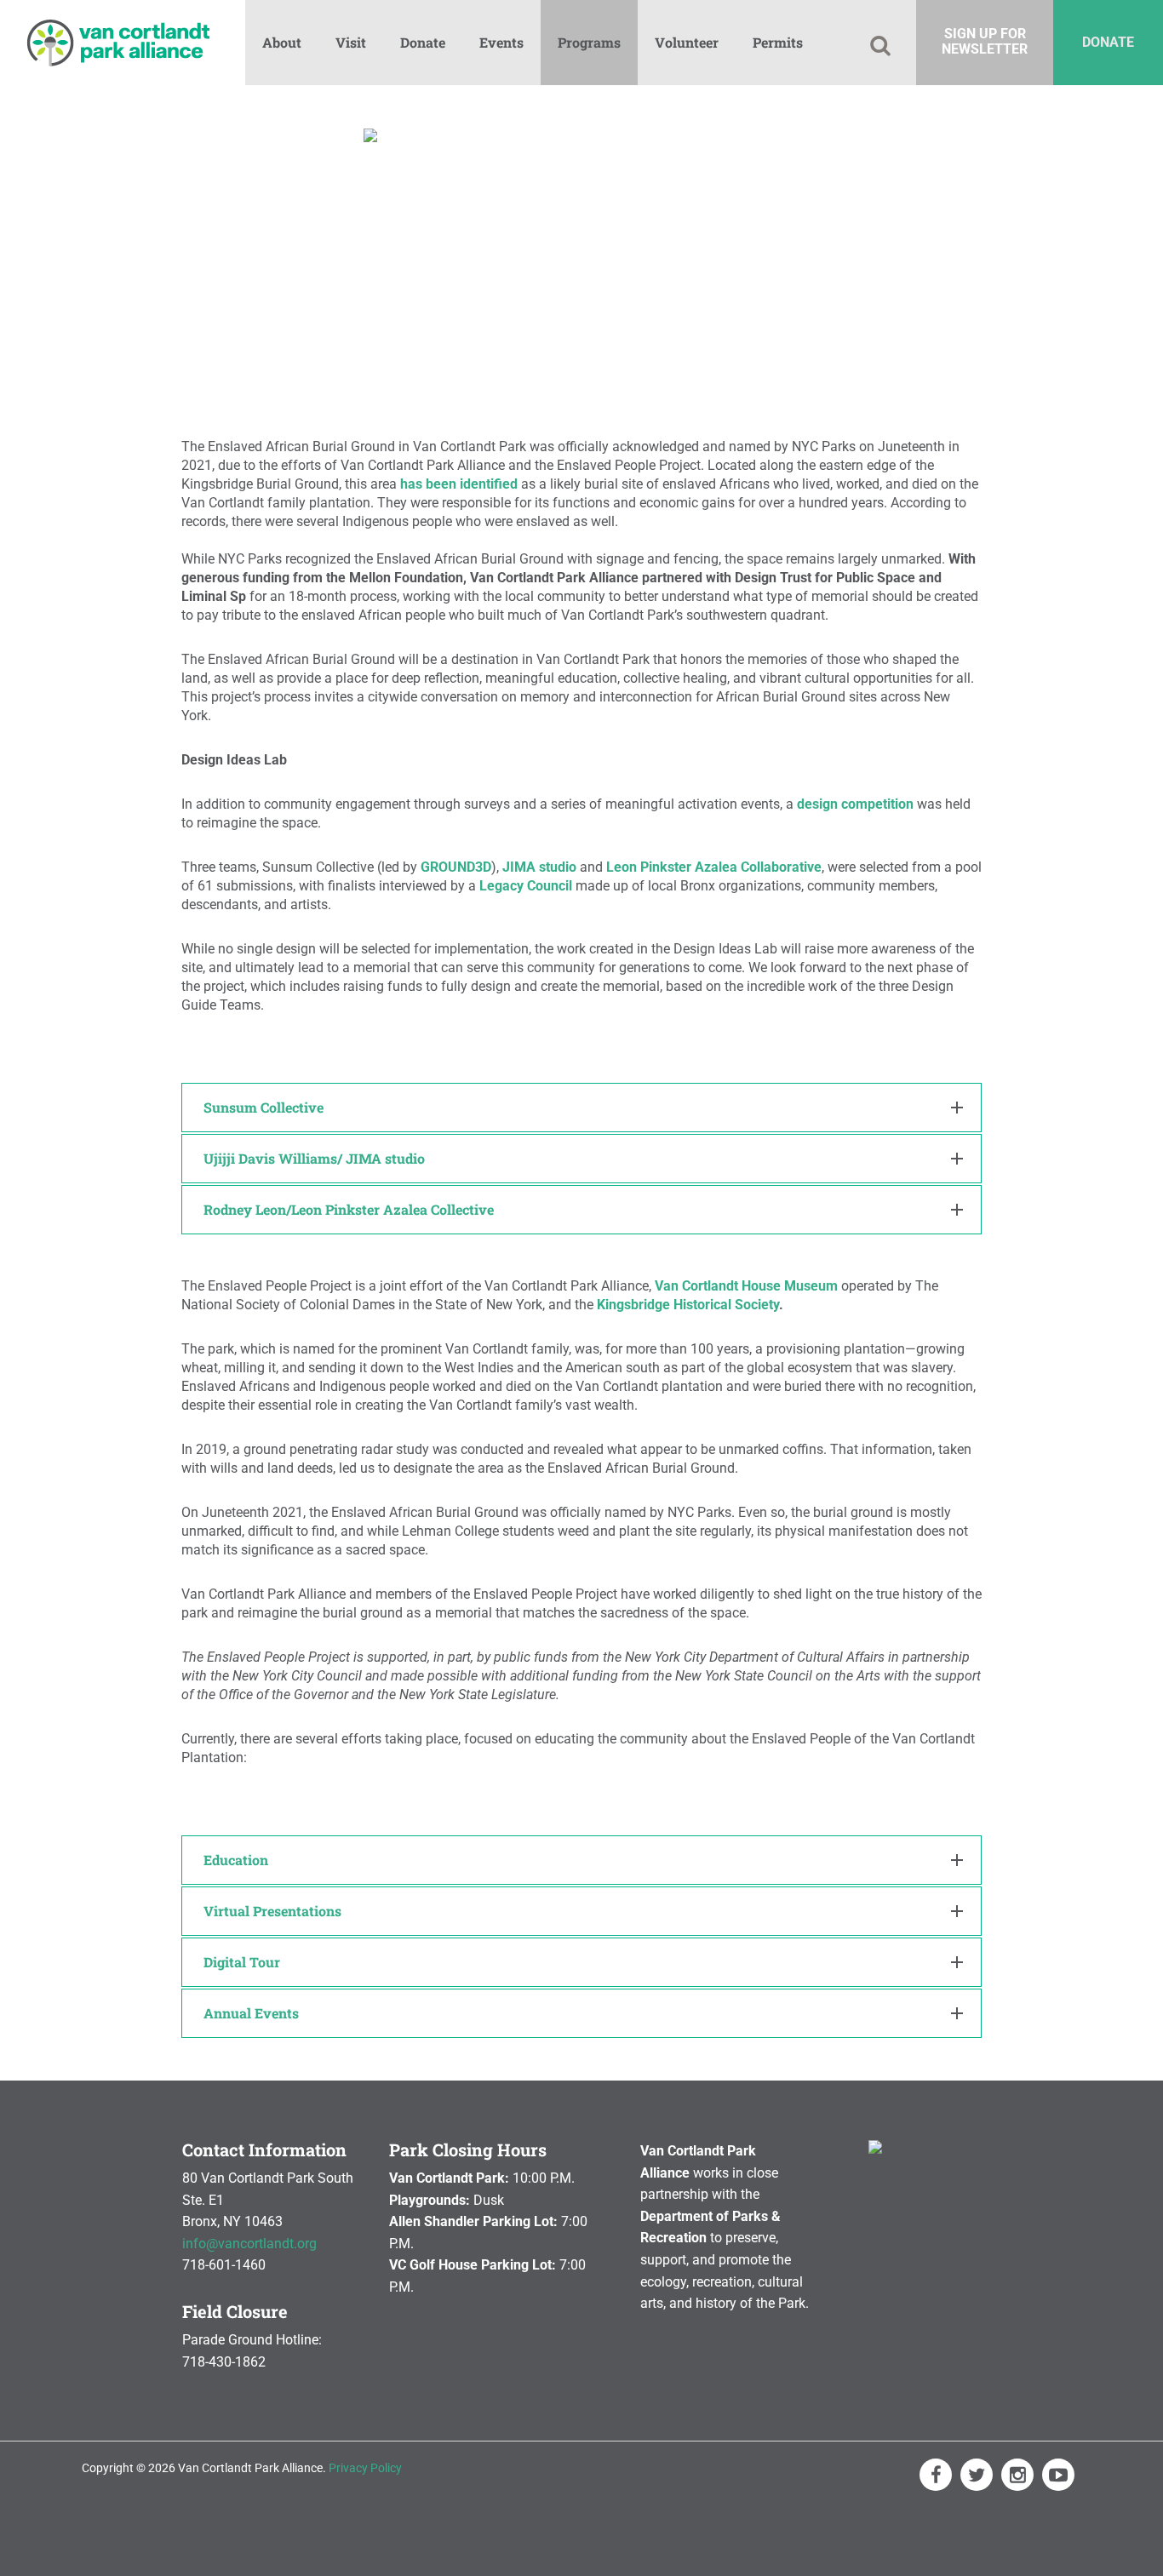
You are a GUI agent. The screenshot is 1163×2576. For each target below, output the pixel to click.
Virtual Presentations (272, 1911)
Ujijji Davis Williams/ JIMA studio (314, 1158)
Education (236, 1860)
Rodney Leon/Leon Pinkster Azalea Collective (349, 1209)
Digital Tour (242, 1962)
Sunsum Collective (264, 1107)
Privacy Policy (365, 2468)
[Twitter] (977, 2475)
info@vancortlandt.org (249, 2244)
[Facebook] (936, 2475)
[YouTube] (1058, 2475)
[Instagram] (1017, 2475)
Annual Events (251, 2013)
